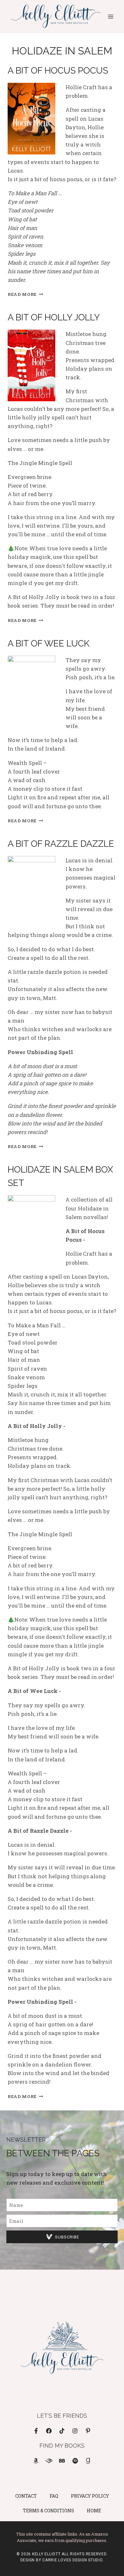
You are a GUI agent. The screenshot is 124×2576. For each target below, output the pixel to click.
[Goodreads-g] (88, 2461)
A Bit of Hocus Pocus (58, 71)
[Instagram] (75, 2431)
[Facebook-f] (36, 2431)
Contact (26, 2496)
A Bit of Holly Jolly (54, 317)
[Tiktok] (62, 2431)
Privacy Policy (90, 2496)
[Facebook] (49, 2431)
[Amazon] (36, 2461)
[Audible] (49, 2461)
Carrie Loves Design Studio (72, 2560)
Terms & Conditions (48, 2511)
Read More (25, 294)
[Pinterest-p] (88, 2431)
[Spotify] (75, 2461)
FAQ (54, 2496)
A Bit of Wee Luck (48, 643)
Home (94, 2511)
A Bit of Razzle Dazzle (61, 844)
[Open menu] (110, 16)
